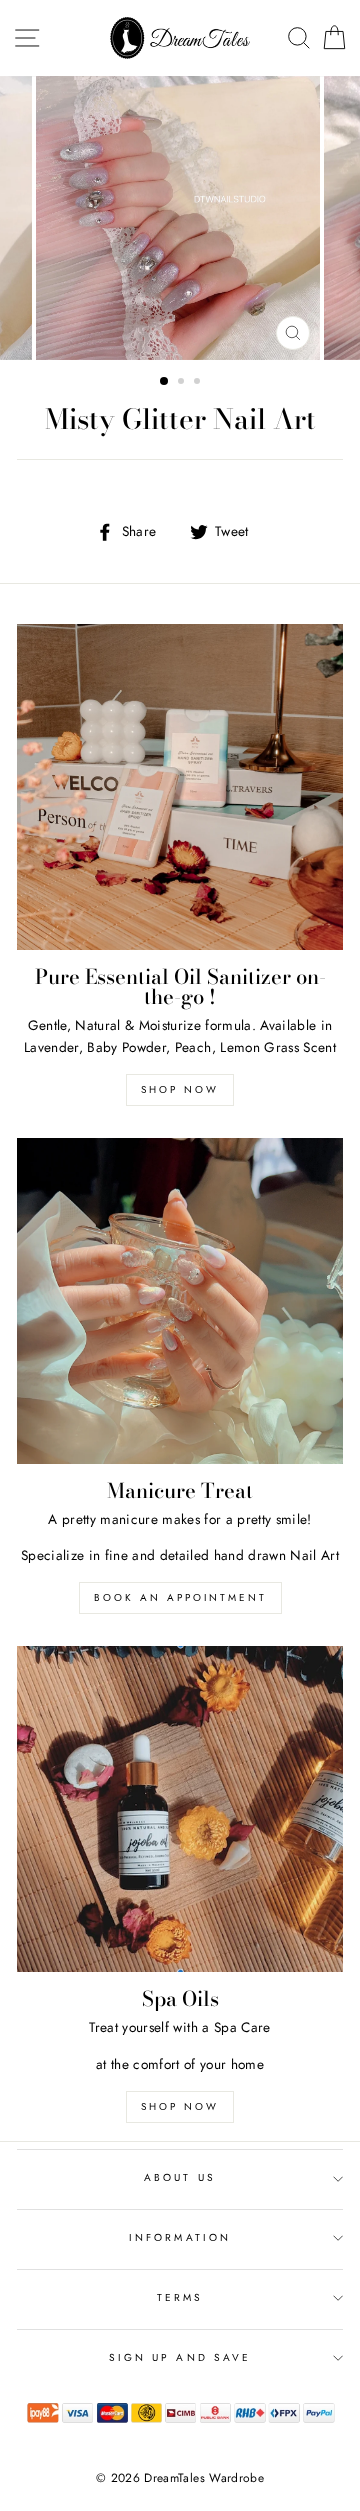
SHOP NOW (180, 2106)
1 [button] (165, 382)
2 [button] (183, 383)
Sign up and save (180, 2357)
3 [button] (199, 383)
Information (180, 2237)
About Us (179, 2177)
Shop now (180, 1089)
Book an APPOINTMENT (180, 1597)
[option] (180, 218)
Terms (180, 2297)
